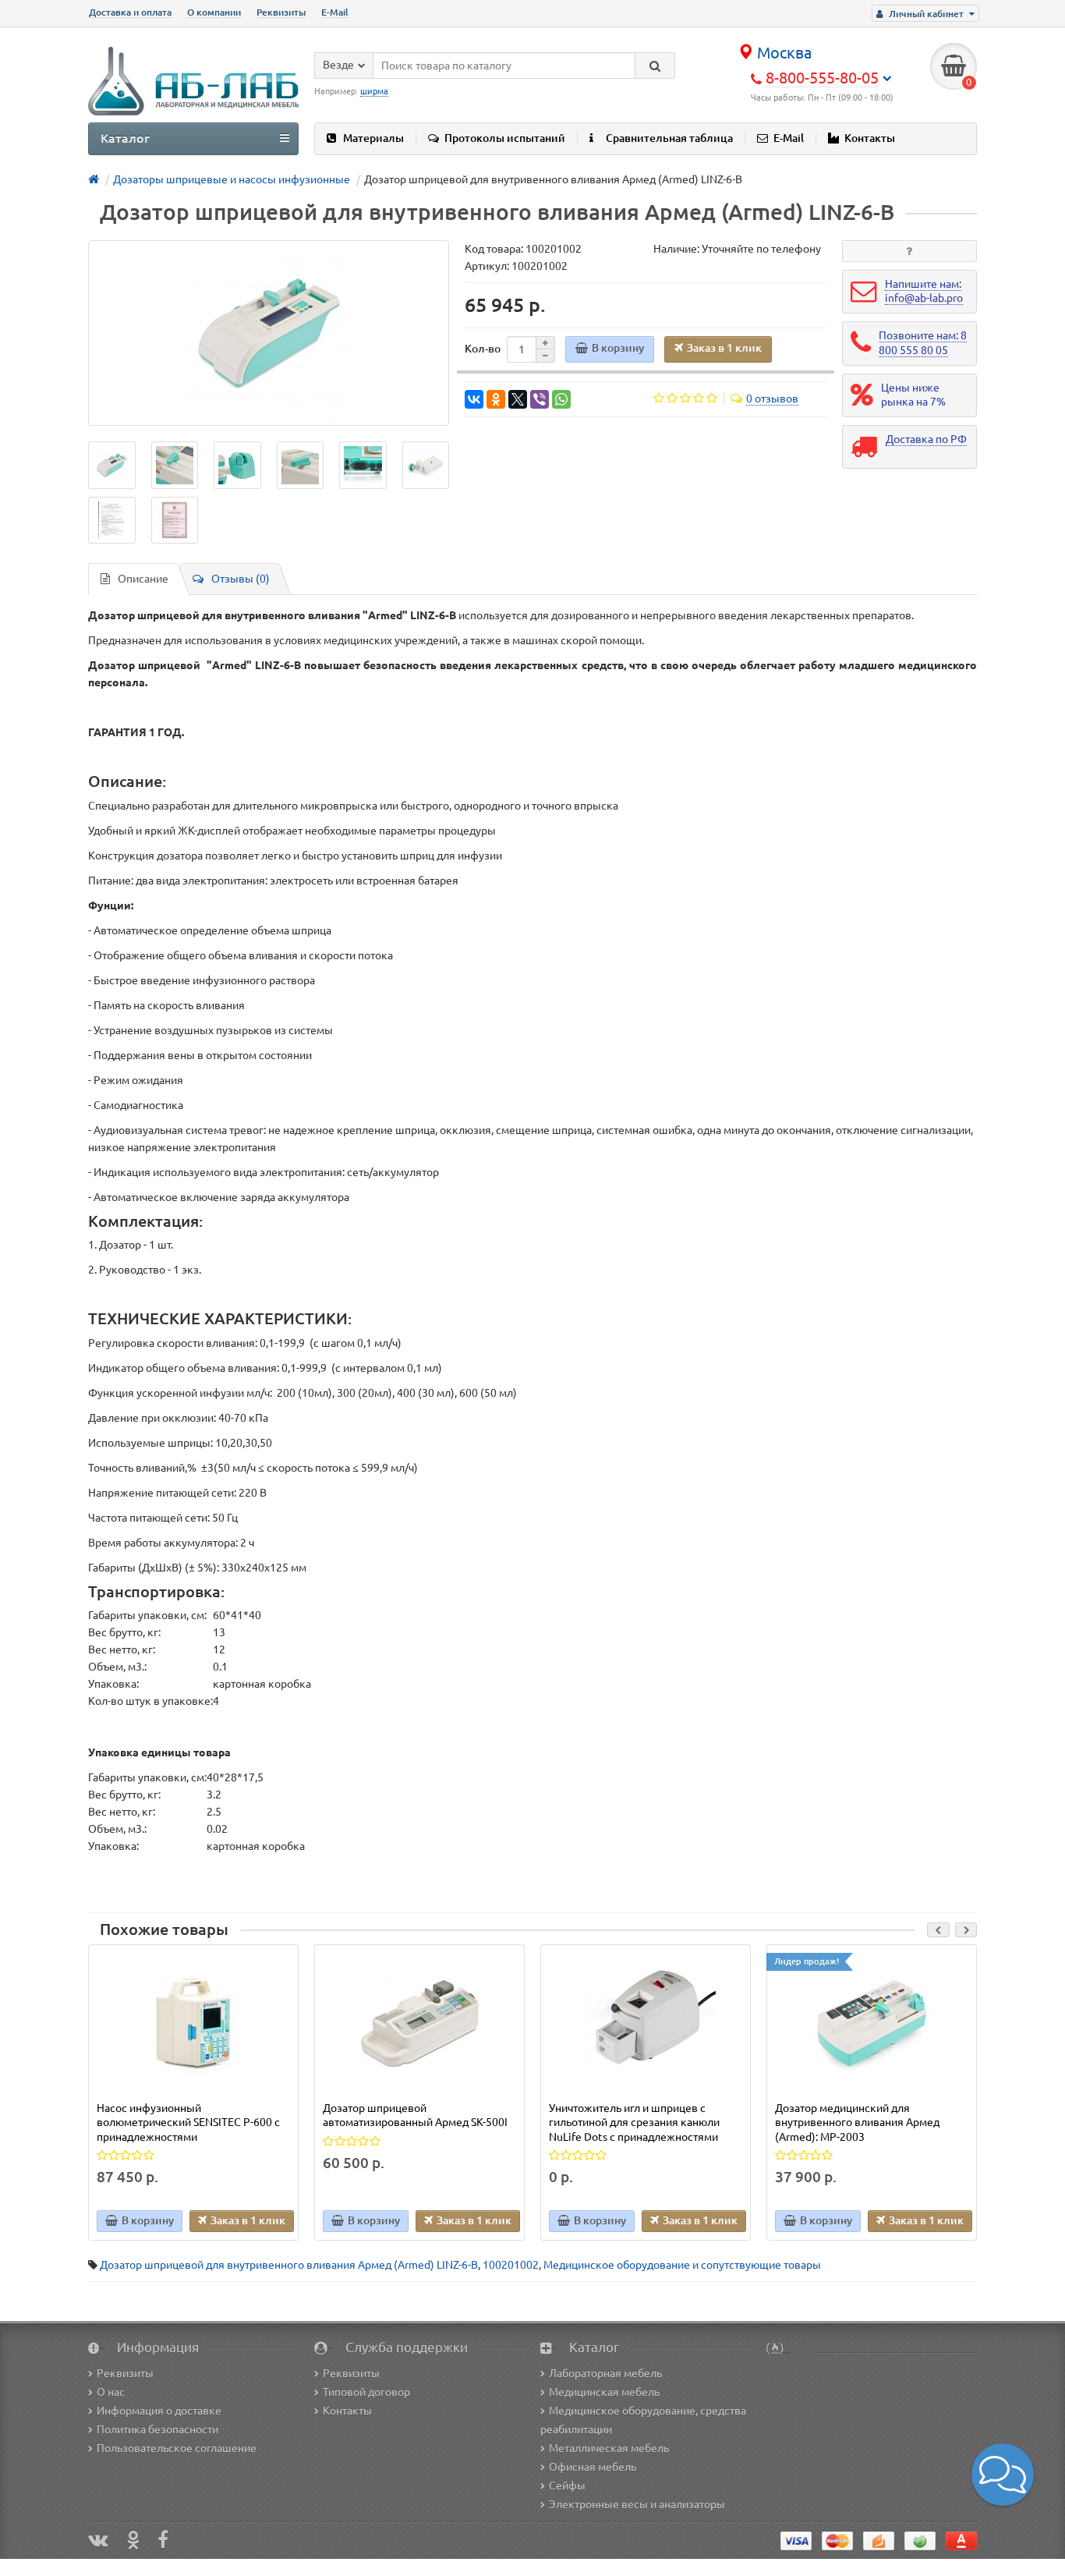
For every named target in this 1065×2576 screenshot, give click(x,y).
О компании (214, 12)
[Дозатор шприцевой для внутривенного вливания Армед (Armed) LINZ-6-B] (269, 333)
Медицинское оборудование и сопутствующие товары (682, 2265)
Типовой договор (366, 2392)
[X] (518, 399)
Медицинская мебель (604, 2392)
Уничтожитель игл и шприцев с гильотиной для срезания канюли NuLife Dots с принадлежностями (634, 2122)
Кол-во (483, 349)
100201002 (511, 2265)
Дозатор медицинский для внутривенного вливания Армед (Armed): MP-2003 (857, 2122)
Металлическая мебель (609, 2448)
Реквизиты (281, 12)
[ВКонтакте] (474, 399)
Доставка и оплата (130, 12)
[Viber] (540, 399)
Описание (143, 579)
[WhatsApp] (561, 399)
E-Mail (335, 12)
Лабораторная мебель (605, 2373)
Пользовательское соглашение (177, 2448)
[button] (1003, 2475)
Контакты (870, 138)
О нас (111, 2392)
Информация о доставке (159, 2411)
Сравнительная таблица (669, 138)
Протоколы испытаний (505, 138)
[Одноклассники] (496, 399)
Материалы (373, 138)
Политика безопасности (157, 2429)
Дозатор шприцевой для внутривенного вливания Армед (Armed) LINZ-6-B (289, 2265)
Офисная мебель (593, 2467)
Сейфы (567, 2486)
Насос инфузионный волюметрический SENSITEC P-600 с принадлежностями (188, 2122)
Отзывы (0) (241, 579)
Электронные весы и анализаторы (637, 2504)
